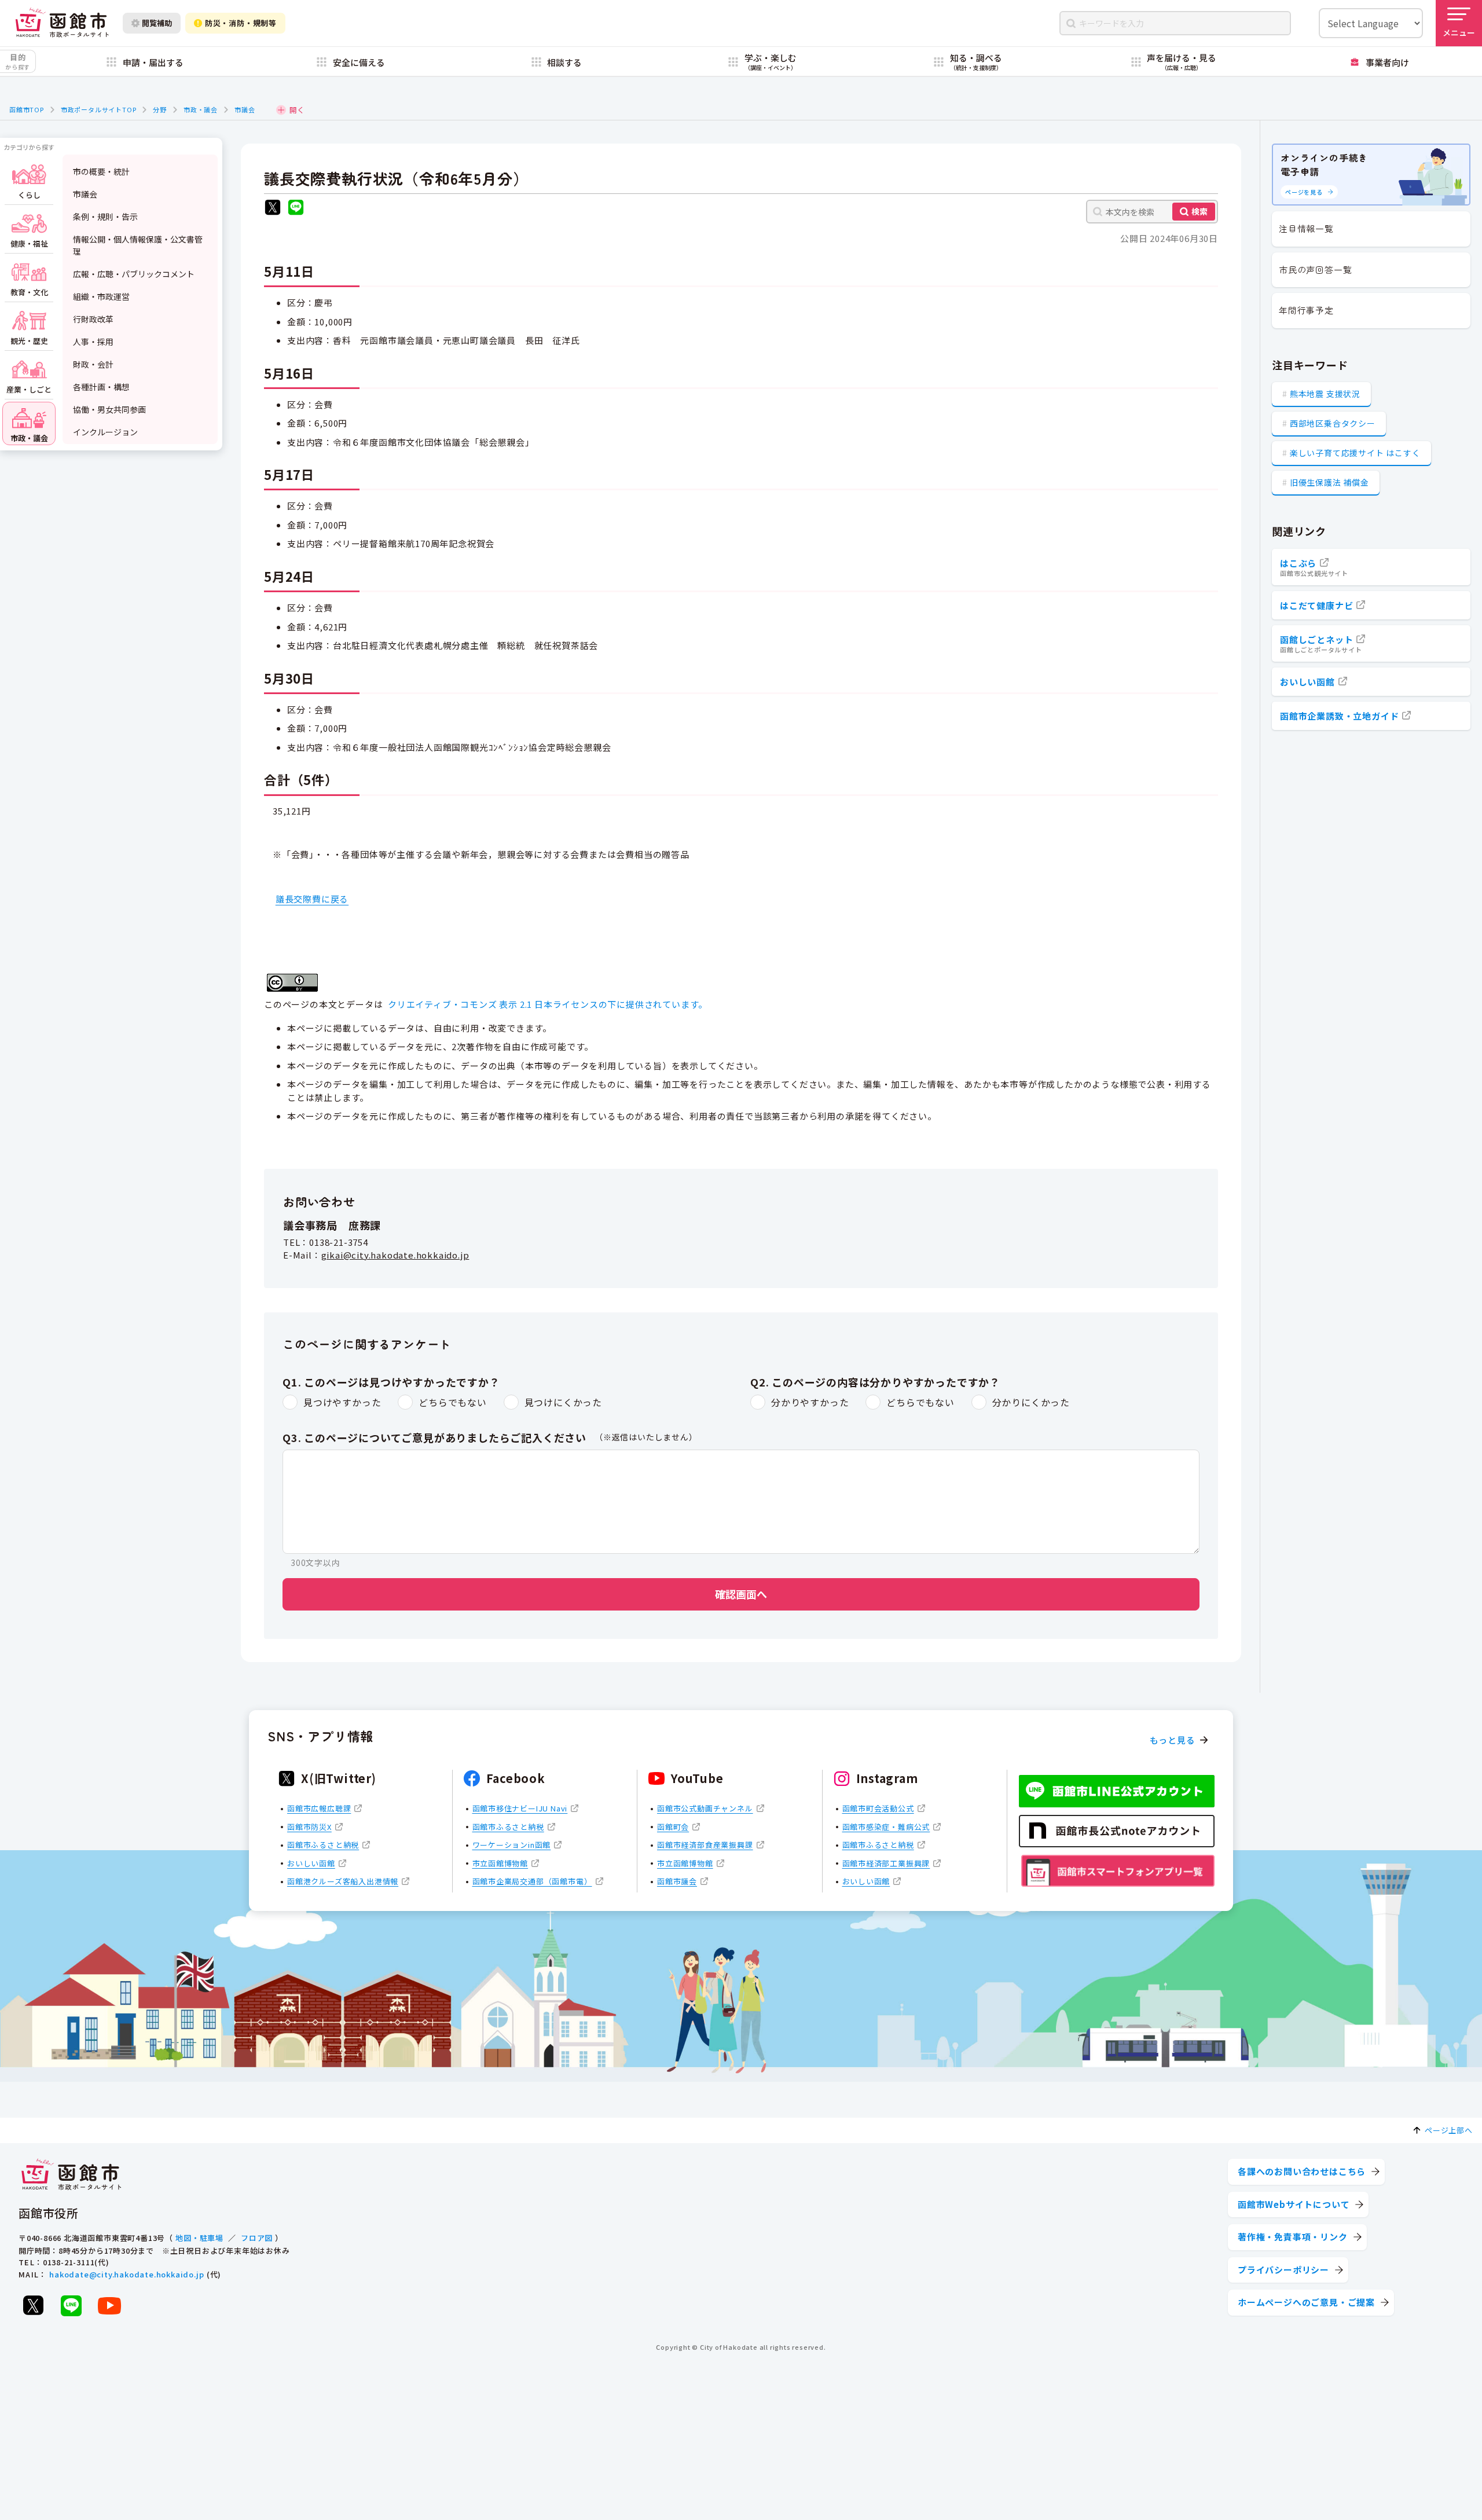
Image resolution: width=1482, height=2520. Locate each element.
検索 (1199, 211)
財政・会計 (93, 364)
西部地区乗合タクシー (1333, 423)
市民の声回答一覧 (1315, 269)
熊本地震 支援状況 (1325, 394)
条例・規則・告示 (105, 217)
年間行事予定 (1306, 310)
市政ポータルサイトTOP (99, 109)
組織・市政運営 (101, 296)
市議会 (245, 109)
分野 (160, 109)
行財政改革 (93, 319)
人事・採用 (93, 342)
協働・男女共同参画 (109, 409)
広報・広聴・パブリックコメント (134, 274)
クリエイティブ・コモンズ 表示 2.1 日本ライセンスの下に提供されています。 (548, 1004)
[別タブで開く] (273, 209)
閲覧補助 (157, 23)
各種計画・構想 (101, 387)
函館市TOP (27, 109)
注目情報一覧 (1306, 228)
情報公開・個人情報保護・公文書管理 (138, 245)
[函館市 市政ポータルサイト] (62, 23)
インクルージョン (105, 432)
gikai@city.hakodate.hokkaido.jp (395, 1255)
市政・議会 (201, 109)
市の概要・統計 (101, 171)
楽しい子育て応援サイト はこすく (1355, 453)
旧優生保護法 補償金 (1329, 482)
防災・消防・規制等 (241, 23)
